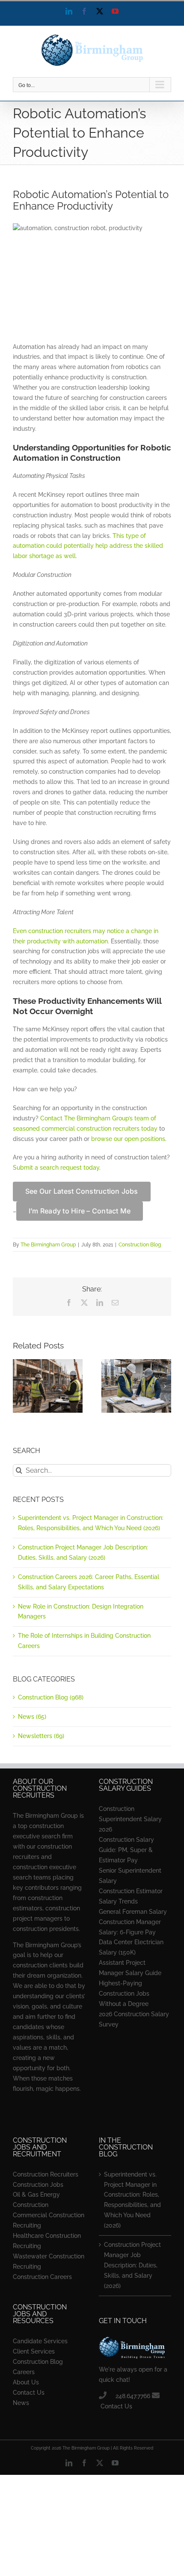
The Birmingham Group (48, 1245)
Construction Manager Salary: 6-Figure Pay (130, 1927)
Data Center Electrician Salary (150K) (131, 1947)
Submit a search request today (56, 1168)
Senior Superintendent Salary (130, 1876)
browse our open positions (128, 1139)
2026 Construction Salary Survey (134, 2019)
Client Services (34, 2351)
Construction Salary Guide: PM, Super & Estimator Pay (126, 1850)
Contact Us (29, 2393)
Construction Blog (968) (51, 1697)
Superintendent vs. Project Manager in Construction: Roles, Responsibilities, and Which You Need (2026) (132, 2200)
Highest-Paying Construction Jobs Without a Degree (124, 1994)
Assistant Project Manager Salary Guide (130, 1968)
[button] (19, 1386)
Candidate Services (40, 2341)
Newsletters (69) (41, 1736)
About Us (26, 2382)
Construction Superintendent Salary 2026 (130, 1819)
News (21, 2403)
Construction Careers (42, 2277)
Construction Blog (140, 1245)
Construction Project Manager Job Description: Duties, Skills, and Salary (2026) (132, 2265)
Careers (24, 2372)
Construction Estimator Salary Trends (131, 1896)
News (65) (32, 1717)
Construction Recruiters (46, 2174)
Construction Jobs (38, 2185)
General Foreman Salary (133, 1912)
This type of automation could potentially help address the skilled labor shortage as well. (88, 546)
